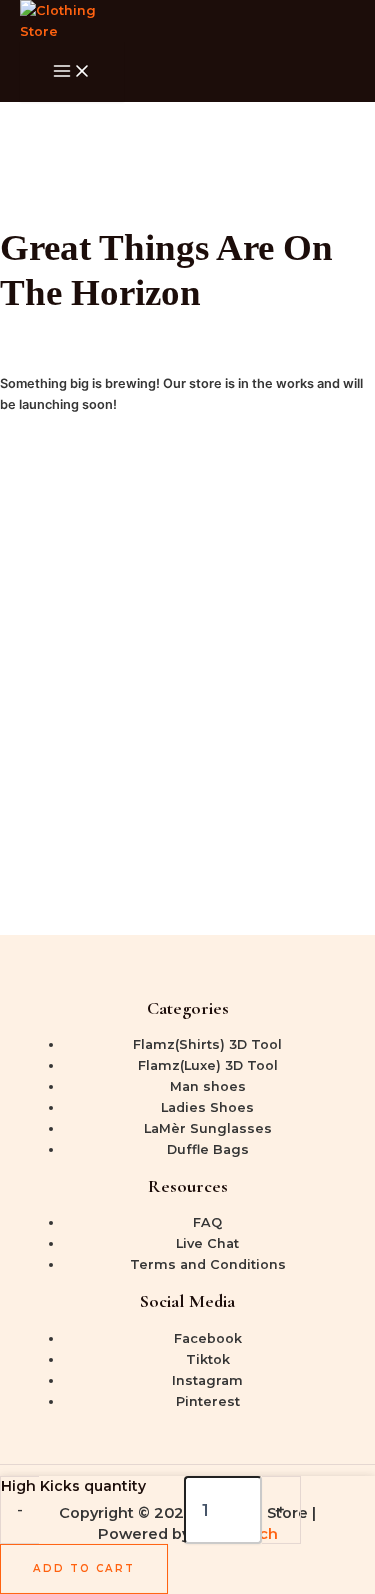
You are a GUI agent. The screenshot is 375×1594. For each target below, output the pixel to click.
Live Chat (207, 1243)
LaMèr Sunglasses (208, 1128)
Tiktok (208, 1359)
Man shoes (208, 1086)
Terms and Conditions (208, 1264)
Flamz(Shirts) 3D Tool (207, 1044)
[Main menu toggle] (72, 72)
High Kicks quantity (73, 1486)
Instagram (207, 1380)
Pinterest (208, 1401)
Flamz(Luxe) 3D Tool (208, 1065)
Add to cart (84, 1568)
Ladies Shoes (207, 1107)
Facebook (208, 1338)
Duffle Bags (208, 1149)
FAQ (207, 1222)
